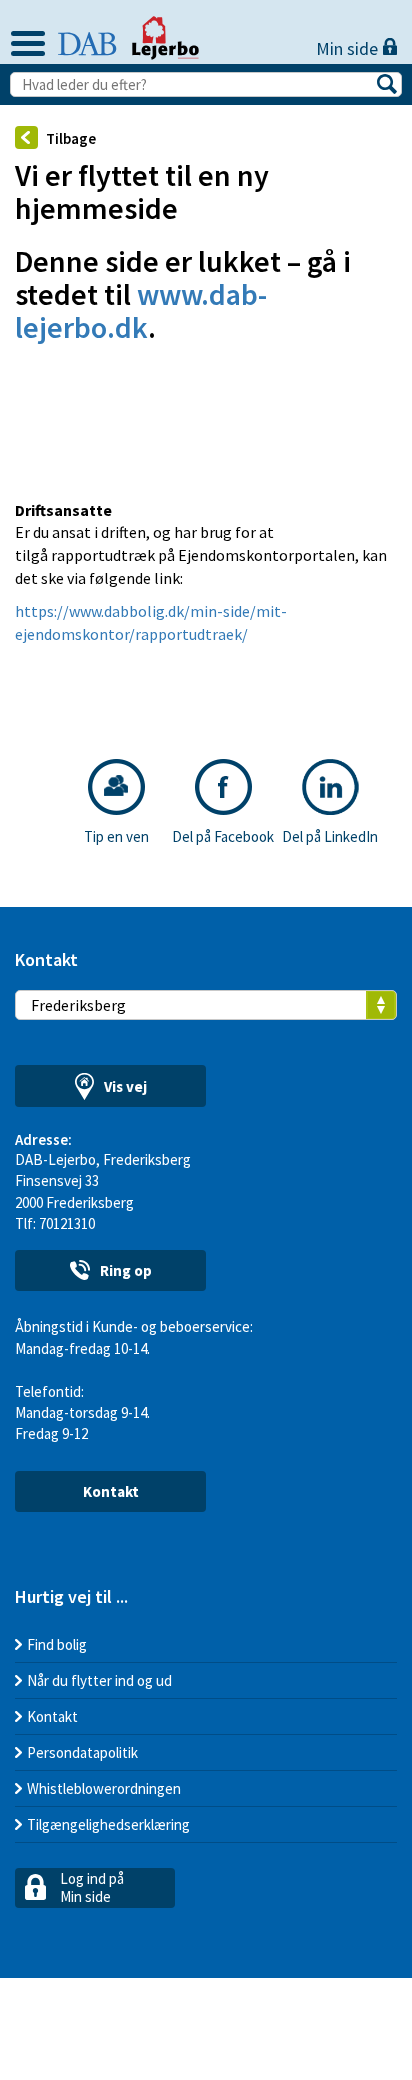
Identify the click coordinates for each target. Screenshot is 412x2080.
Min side (349, 48)
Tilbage (71, 138)
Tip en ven (116, 836)
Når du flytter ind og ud (99, 1680)
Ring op (126, 1270)
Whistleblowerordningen (104, 1788)
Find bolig (57, 1644)
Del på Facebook (223, 836)
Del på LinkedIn (330, 836)
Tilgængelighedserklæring (108, 1824)
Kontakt (111, 1491)
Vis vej (125, 1086)
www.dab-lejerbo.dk (141, 310)
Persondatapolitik (82, 1752)
